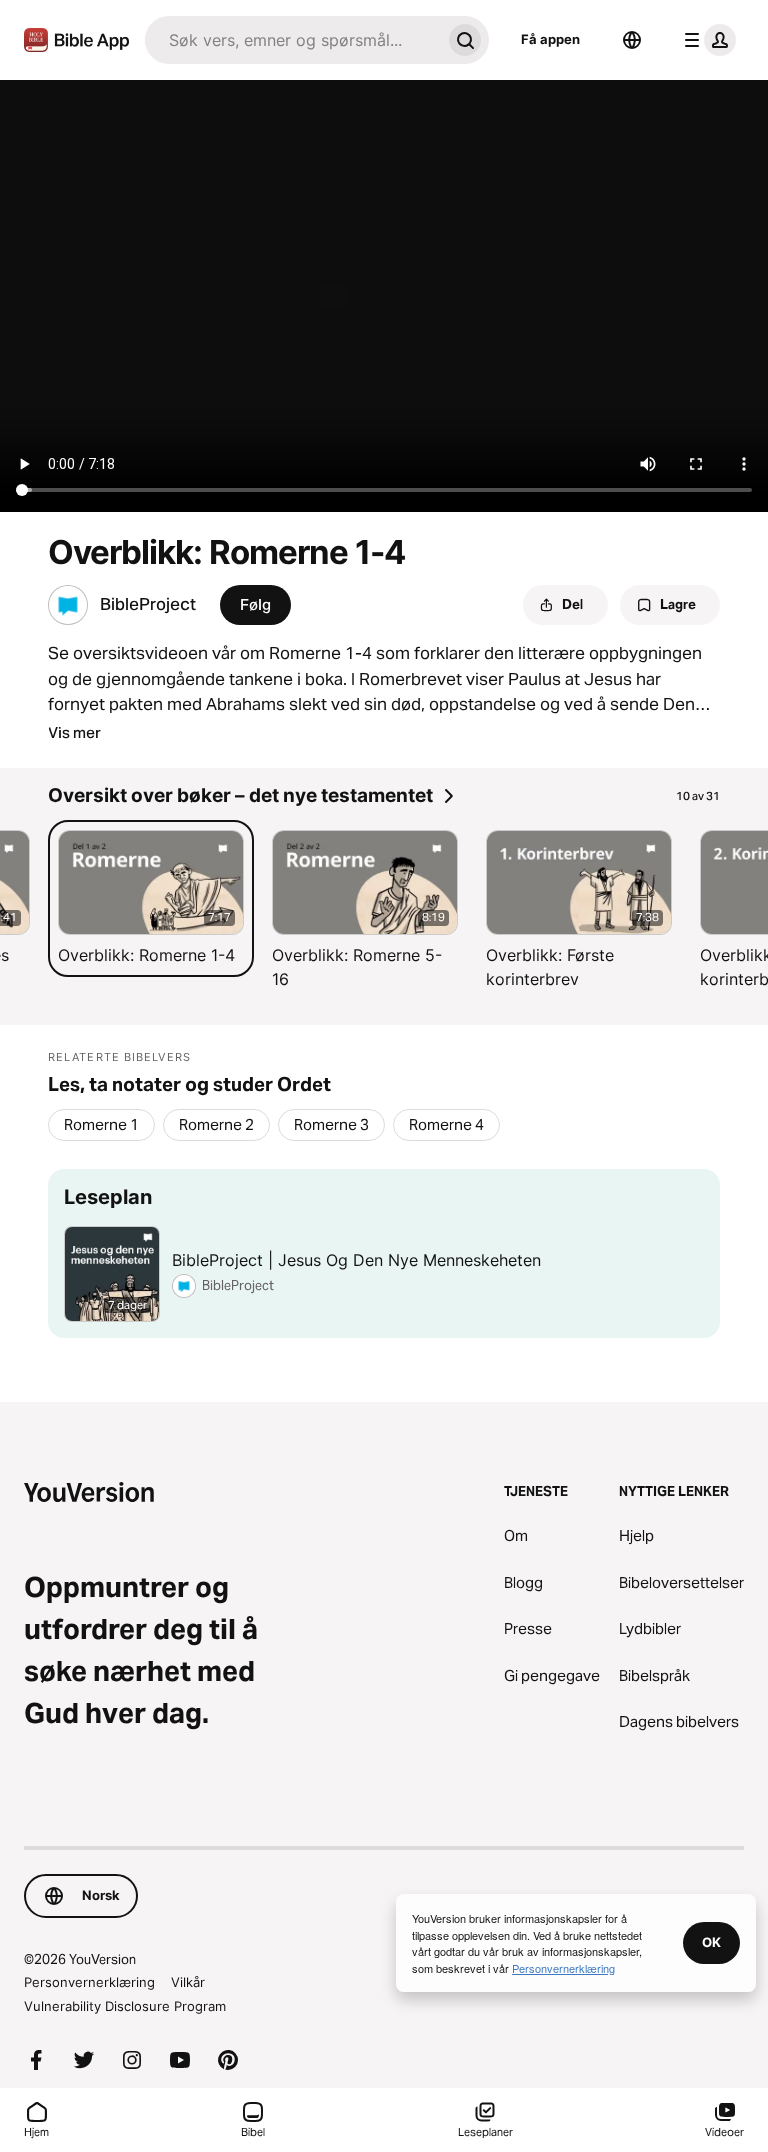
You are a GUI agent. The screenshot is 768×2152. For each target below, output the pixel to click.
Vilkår (188, 1982)
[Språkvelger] (632, 40)
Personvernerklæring (89, 1982)
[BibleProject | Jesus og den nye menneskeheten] (384, 1253)
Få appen (550, 39)
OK (711, 1942)
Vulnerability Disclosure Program (125, 2006)
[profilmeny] (706, 40)
